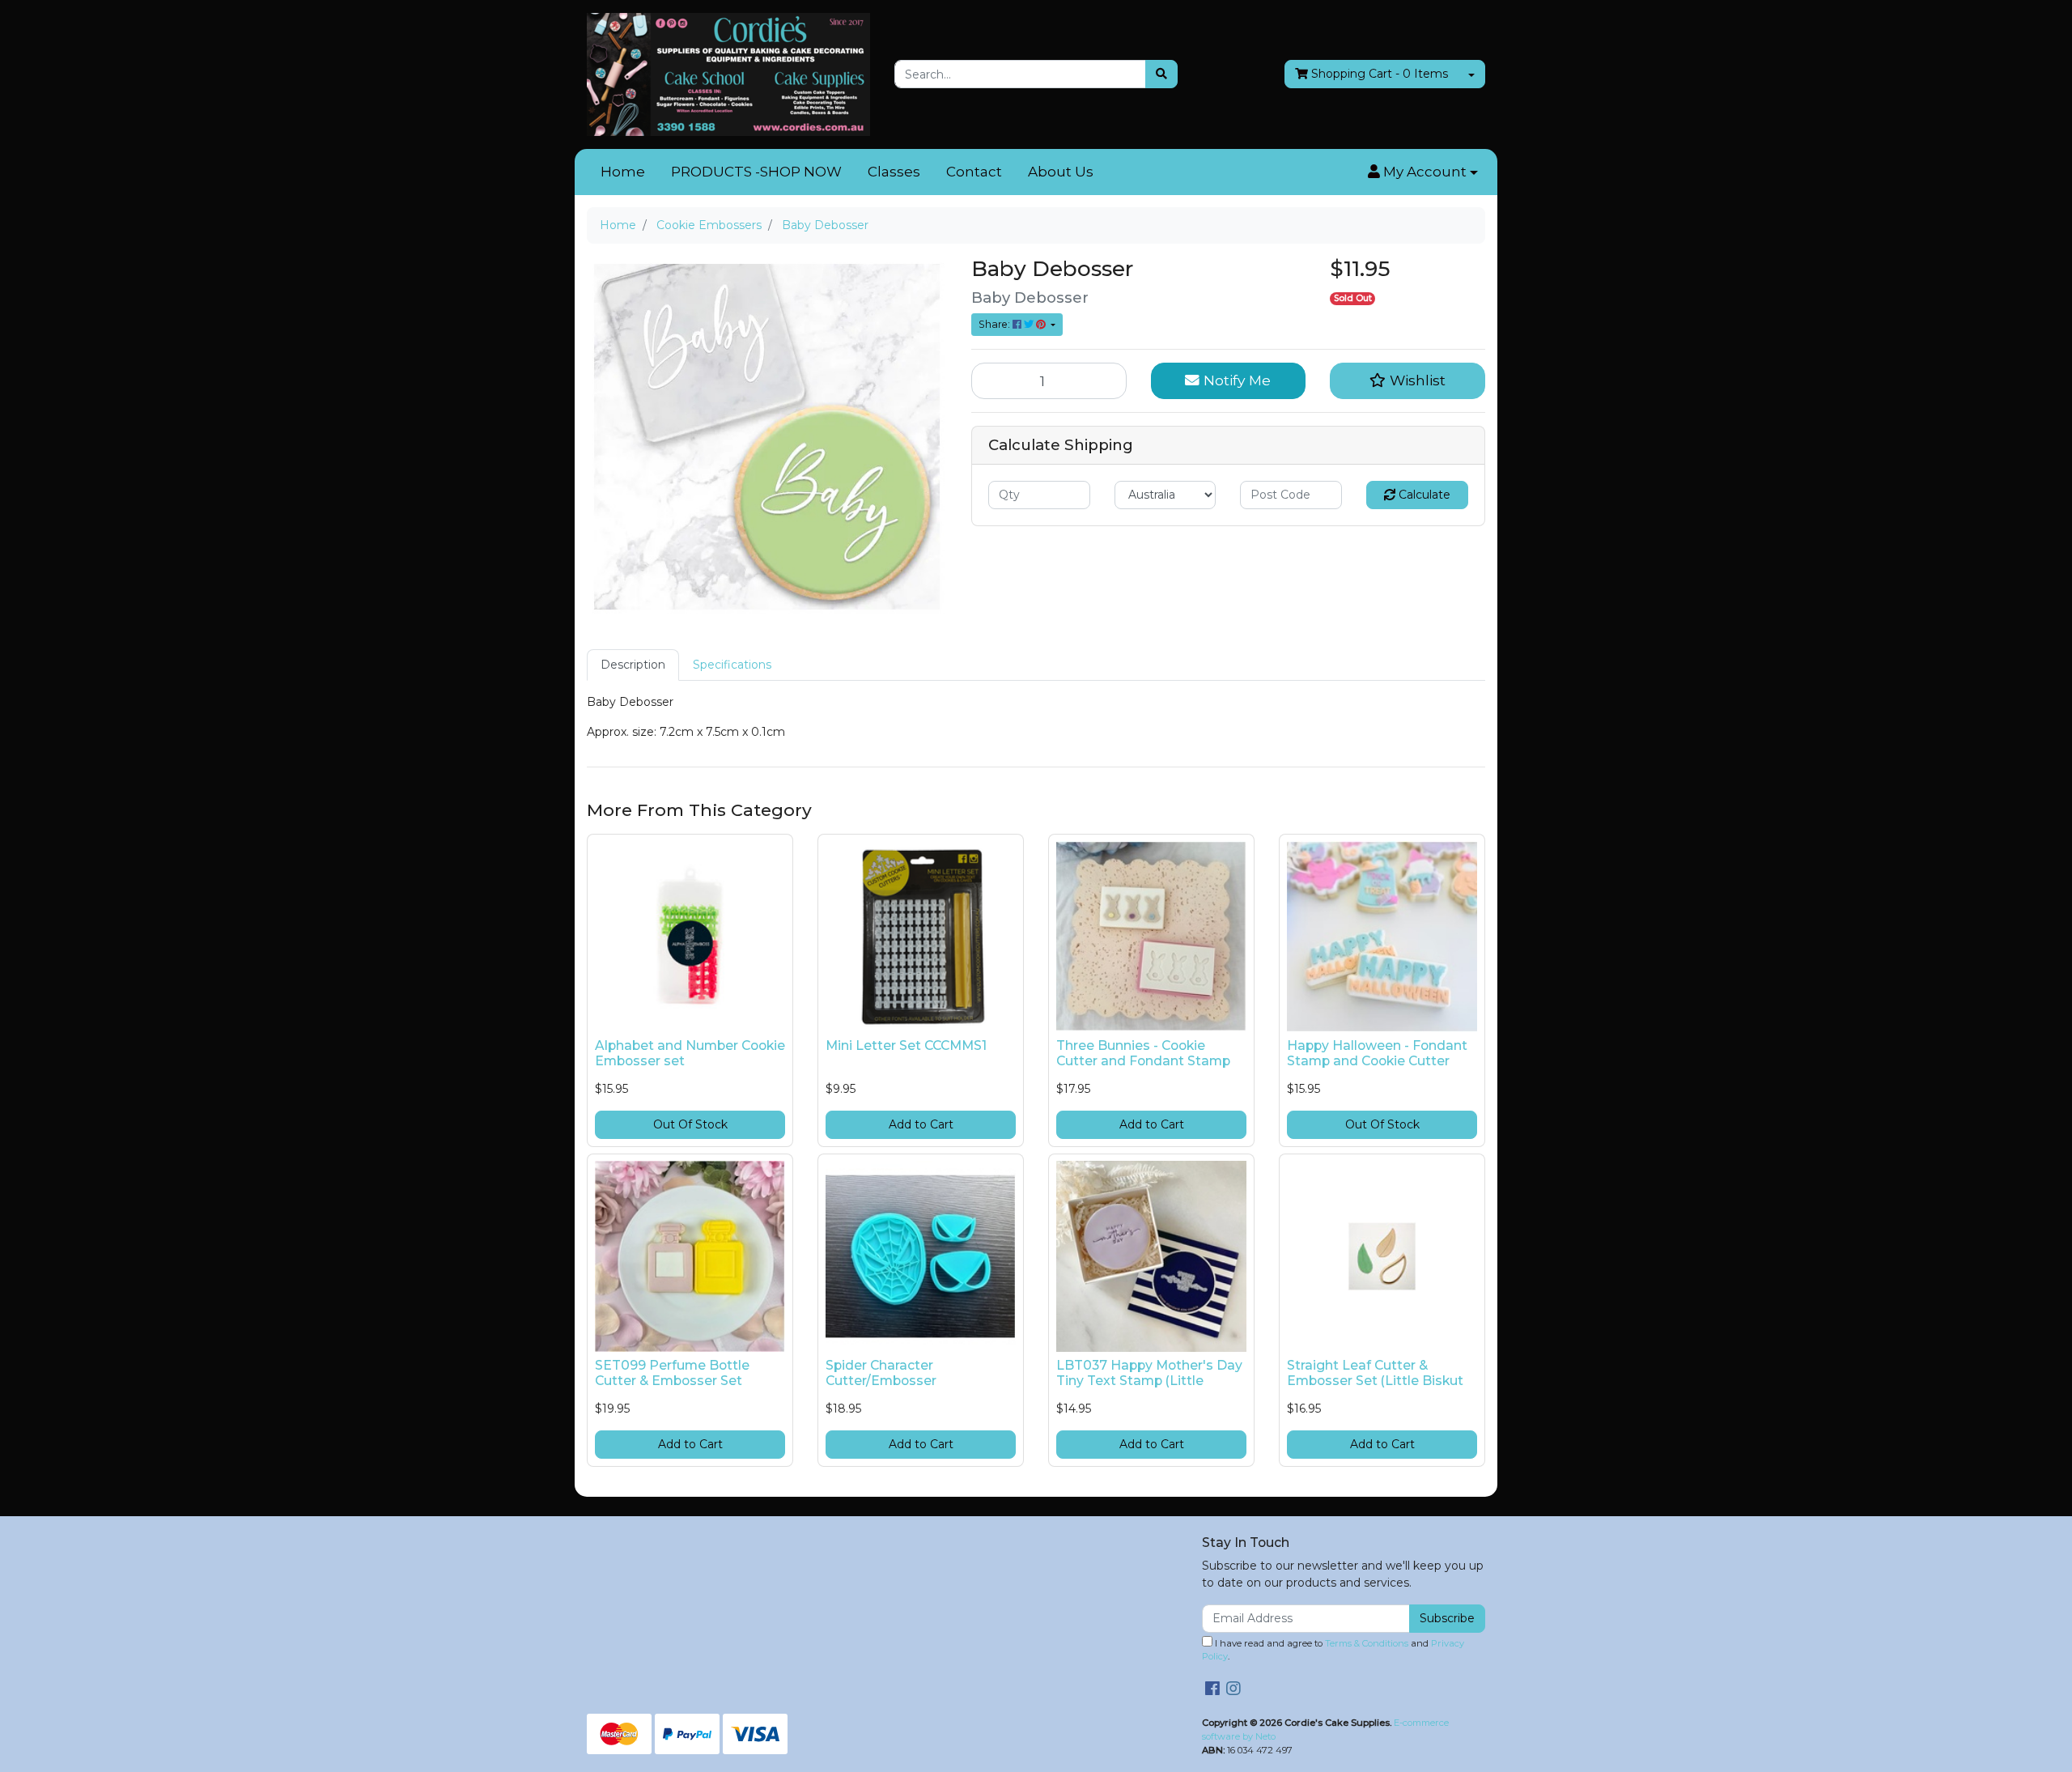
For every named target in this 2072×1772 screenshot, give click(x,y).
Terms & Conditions (1367, 1643)
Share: (996, 324)
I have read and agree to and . (1333, 1650)
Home (623, 172)
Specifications (732, 665)
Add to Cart (921, 1124)
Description (633, 665)
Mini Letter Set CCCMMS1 (906, 1045)
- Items (1380, 74)
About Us (1061, 172)
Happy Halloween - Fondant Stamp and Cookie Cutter (1377, 1053)
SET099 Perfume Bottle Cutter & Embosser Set (672, 1373)
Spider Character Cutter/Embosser (881, 1373)
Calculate (1423, 495)
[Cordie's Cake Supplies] (728, 74)
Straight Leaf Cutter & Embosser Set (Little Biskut (1375, 1373)
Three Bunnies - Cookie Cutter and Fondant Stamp (1143, 1053)
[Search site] (1161, 74)
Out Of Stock (690, 1124)
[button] (1423, 172)
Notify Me (1235, 380)
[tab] (633, 665)
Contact (974, 172)
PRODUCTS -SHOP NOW (756, 172)
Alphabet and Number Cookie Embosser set (690, 1053)
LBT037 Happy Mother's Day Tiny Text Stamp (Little (1149, 1373)
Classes (894, 172)
